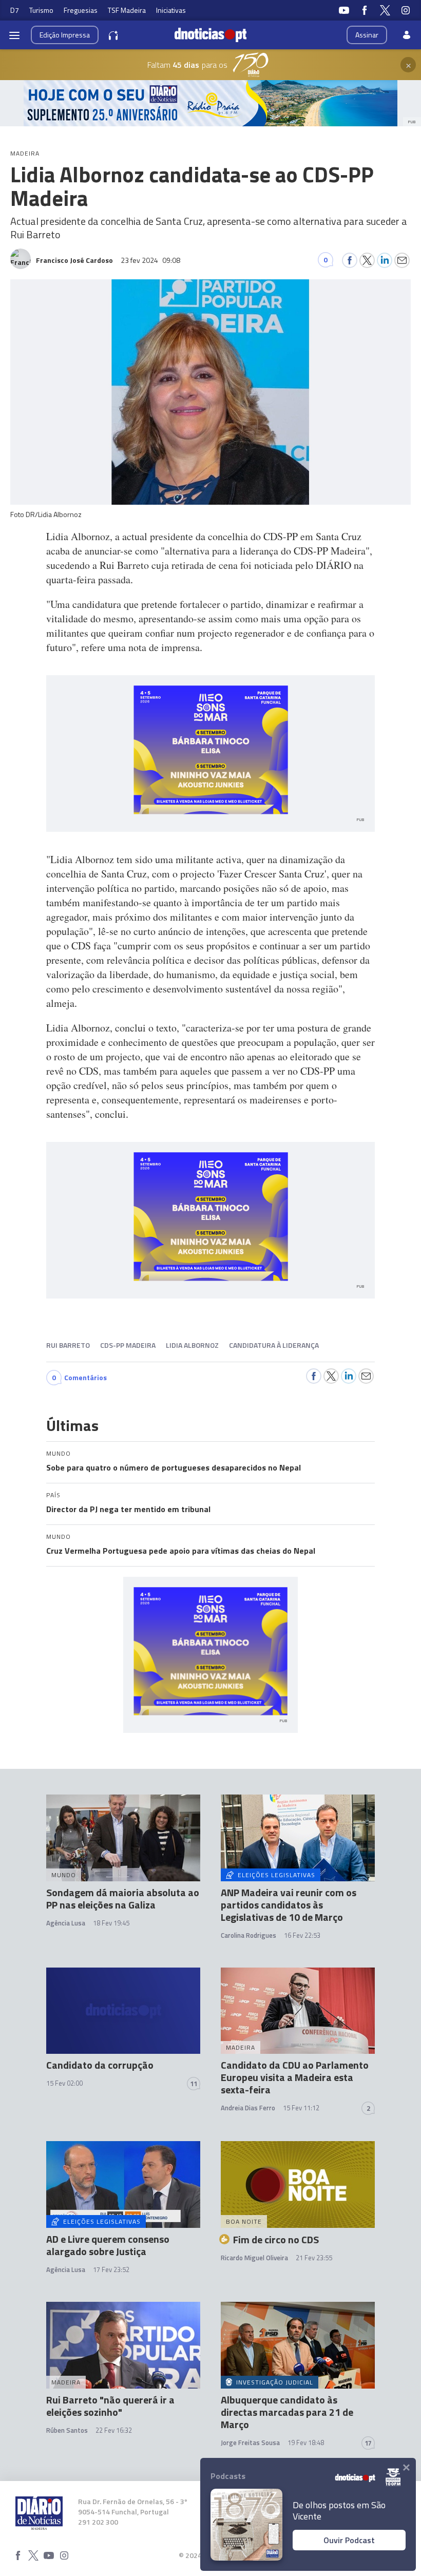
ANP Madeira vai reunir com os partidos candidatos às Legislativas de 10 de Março (289, 1905)
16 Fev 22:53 (302, 1935)
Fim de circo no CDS (276, 2239)
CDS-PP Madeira (128, 1345)
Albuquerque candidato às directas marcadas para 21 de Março (287, 2412)
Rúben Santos (67, 2430)
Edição (65, 35)
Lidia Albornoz (192, 1345)
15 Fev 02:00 (64, 2083)
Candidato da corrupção (100, 2065)
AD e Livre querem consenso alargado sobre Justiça (108, 2245)
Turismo (41, 10)
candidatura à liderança (274, 1345)
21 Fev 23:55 (314, 2258)
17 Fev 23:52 (111, 2269)
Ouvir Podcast (349, 2540)
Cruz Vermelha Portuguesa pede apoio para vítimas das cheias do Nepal (181, 1551)
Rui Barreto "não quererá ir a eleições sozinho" (110, 2406)
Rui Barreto (68, 1345)
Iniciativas (171, 10)
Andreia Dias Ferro (248, 2108)
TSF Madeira (127, 10)
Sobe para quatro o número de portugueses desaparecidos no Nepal (174, 1467)
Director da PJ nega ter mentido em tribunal (128, 1509)
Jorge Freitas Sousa (250, 2443)
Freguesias (81, 10)
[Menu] (14, 35)
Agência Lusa (66, 1923)
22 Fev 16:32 (114, 2430)
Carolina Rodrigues (248, 1935)
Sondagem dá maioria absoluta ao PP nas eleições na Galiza (123, 1898)
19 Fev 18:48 (306, 2443)
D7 (15, 10)
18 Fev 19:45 (111, 1923)
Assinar (367, 35)
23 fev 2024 (150, 260)
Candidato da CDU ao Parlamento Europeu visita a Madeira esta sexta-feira (295, 2077)
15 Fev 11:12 (301, 2108)
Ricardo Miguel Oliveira (254, 2258)
